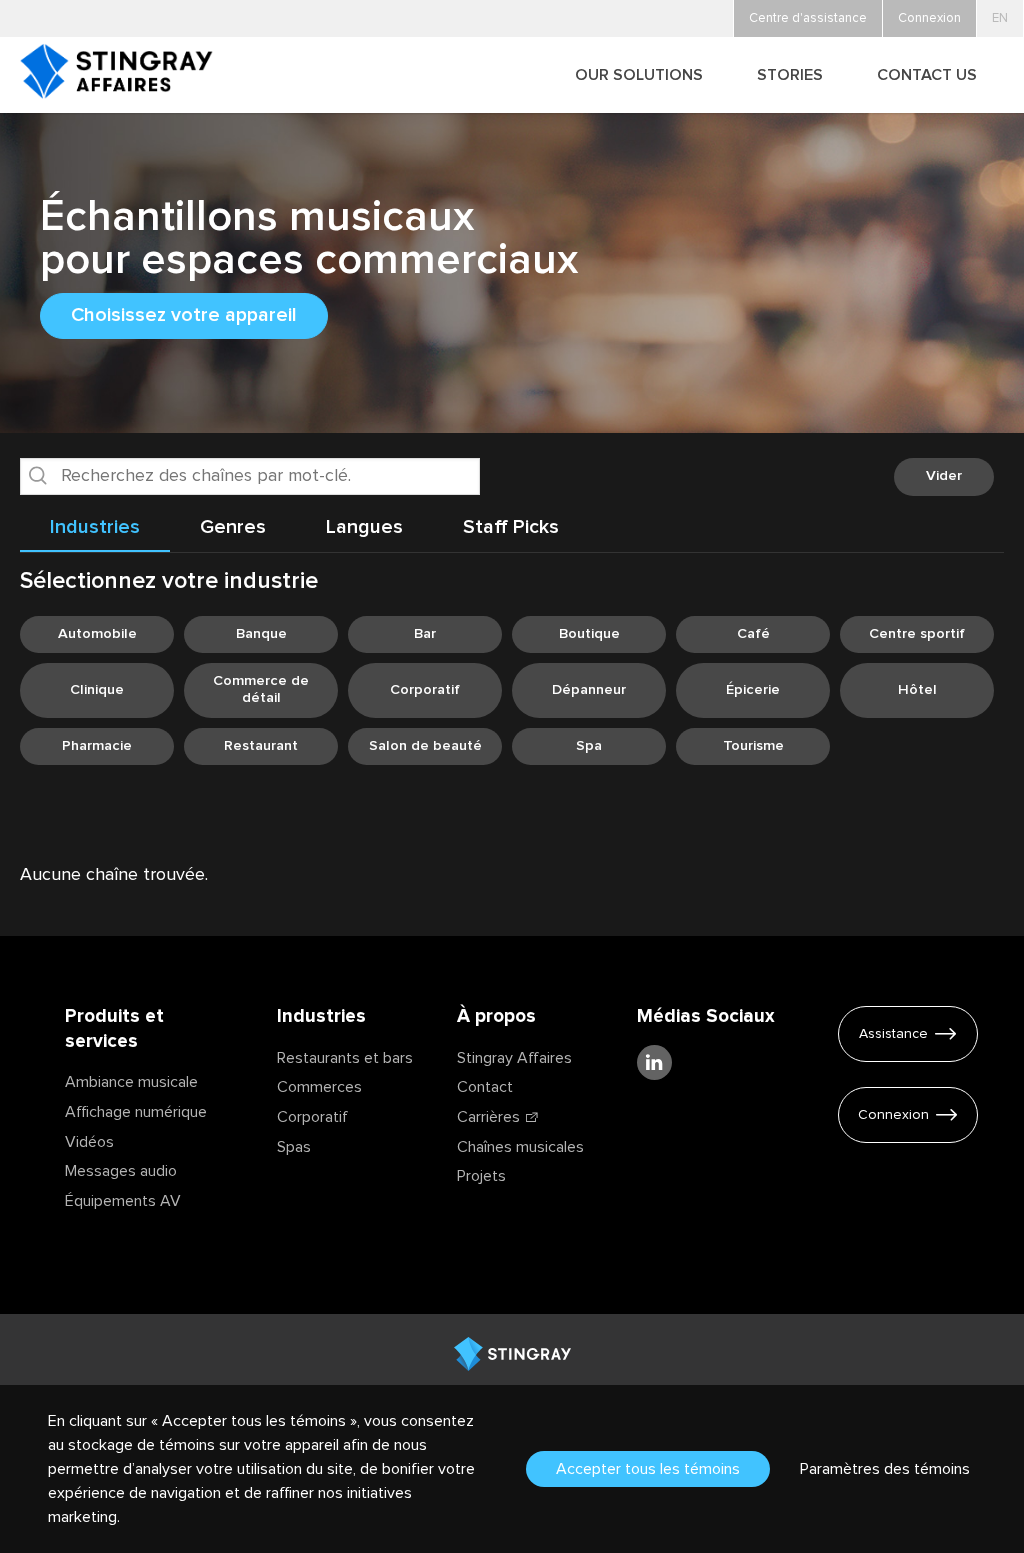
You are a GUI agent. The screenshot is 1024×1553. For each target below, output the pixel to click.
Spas (294, 1147)
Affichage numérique (136, 1112)
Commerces (319, 1087)
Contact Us (927, 75)
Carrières (488, 1117)
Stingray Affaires (514, 1058)
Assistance (893, 1034)
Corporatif (312, 1117)
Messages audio (121, 1171)
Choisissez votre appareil (184, 315)
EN (1000, 18)
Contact (485, 1087)
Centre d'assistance (808, 18)
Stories (790, 75)
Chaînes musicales (520, 1147)
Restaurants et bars (345, 1058)
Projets (481, 1176)
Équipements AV (123, 1201)
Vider (944, 476)
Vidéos (89, 1142)
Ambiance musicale (131, 1082)
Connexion (893, 1115)
